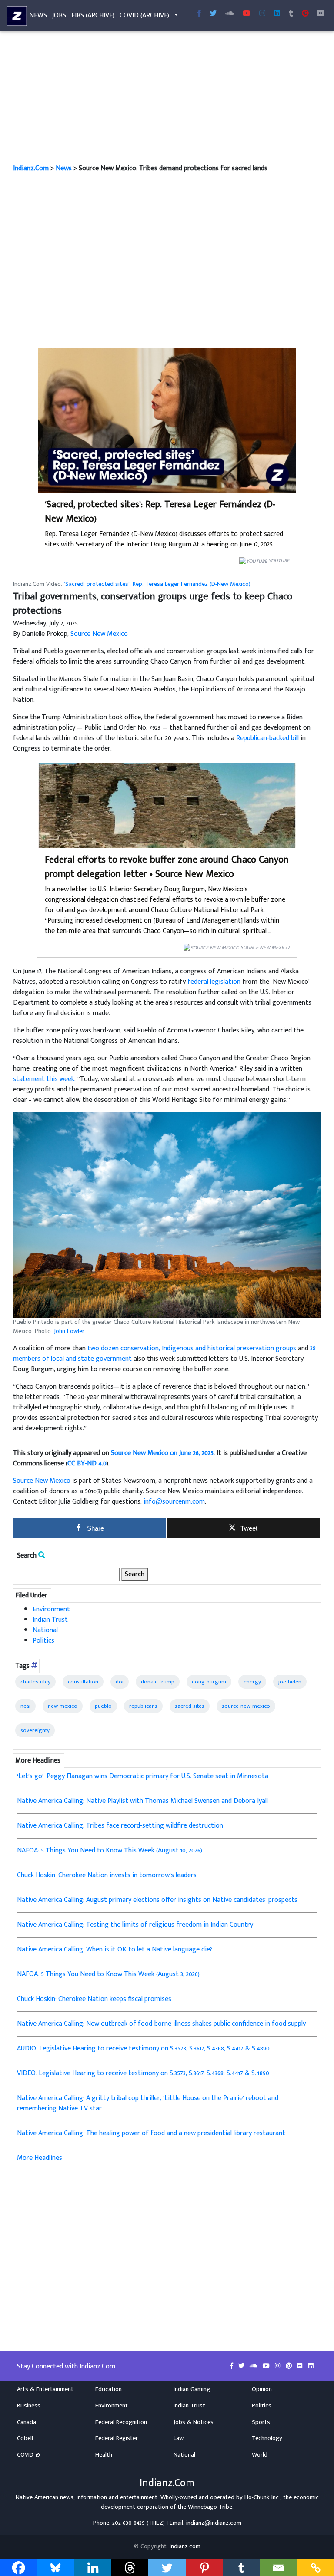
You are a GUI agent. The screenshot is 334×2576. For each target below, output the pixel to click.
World (260, 2455)
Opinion (262, 2389)
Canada (27, 2422)
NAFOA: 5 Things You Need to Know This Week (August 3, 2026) (108, 1974)
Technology (267, 2438)
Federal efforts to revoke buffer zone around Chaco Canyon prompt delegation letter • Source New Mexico (167, 867)
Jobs (59, 15)
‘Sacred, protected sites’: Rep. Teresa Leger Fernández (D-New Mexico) (160, 512)
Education (109, 2389)
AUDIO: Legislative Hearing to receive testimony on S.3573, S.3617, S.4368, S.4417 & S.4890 (143, 2049)
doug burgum (209, 1682)
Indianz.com (185, 2546)
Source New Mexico (99, 634)
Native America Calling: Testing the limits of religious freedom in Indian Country (135, 1925)
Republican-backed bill (267, 738)
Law (179, 2438)
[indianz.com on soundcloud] (254, 2366)
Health (104, 2455)
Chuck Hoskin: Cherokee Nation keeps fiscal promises (94, 1999)
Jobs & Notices (194, 2422)
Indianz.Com (31, 168)
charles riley (35, 1682)
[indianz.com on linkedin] (311, 2366)
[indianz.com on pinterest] (290, 2366)
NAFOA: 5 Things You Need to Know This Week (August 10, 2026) (110, 1850)
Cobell (25, 2438)
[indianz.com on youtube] (247, 14)
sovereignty (35, 1730)
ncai (25, 1706)
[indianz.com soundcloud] (230, 14)
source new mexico (246, 1706)
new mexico (63, 1706)
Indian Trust (50, 1620)
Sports (261, 2422)
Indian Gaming (192, 2389)
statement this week (44, 1079)
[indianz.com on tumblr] (291, 14)
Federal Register (117, 2438)
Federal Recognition (121, 2422)
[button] (167, 1215)
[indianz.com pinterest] (305, 14)
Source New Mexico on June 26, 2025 (162, 1453)
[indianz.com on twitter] (242, 2366)
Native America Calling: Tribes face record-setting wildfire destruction (120, 1826)
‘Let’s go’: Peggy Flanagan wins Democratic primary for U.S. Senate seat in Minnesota (143, 1776)
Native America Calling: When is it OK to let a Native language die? (115, 1949)
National (45, 1630)
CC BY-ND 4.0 (87, 1463)
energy (252, 1682)
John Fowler (69, 1331)
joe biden (290, 1682)
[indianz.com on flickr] (321, 14)
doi (120, 1682)
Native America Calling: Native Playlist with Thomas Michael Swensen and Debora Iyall (142, 1801)
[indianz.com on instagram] (279, 2366)
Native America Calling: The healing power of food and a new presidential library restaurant (151, 2133)
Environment (51, 1609)
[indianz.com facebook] (199, 14)
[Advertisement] (167, 99)
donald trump (158, 1682)
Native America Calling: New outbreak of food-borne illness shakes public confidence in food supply (161, 2024)
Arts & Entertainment (45, 2389)
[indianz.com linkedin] (277, 14)
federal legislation (214, 982)
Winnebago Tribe (210, 2507)
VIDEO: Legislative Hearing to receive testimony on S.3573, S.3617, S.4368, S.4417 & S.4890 (143, 2073)
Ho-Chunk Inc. (262, 2497)
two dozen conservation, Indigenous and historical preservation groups (192, 1348)
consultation (83, 1682)
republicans (143, 1706)
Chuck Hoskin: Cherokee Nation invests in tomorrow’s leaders (107, 1875)
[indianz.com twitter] (213, 14)
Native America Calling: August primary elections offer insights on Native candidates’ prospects (157, 1900)
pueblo (103, 1706)
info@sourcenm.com (174, 1502)
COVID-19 (28, 2455)
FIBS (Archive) (93, 15)
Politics (43, 1641)
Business (29, 2406)
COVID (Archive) (144, 15)
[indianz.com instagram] (262, 14)
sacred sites (190, 1706)
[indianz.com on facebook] (232, 2366)
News (38, 15)
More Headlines (40, 2158)
